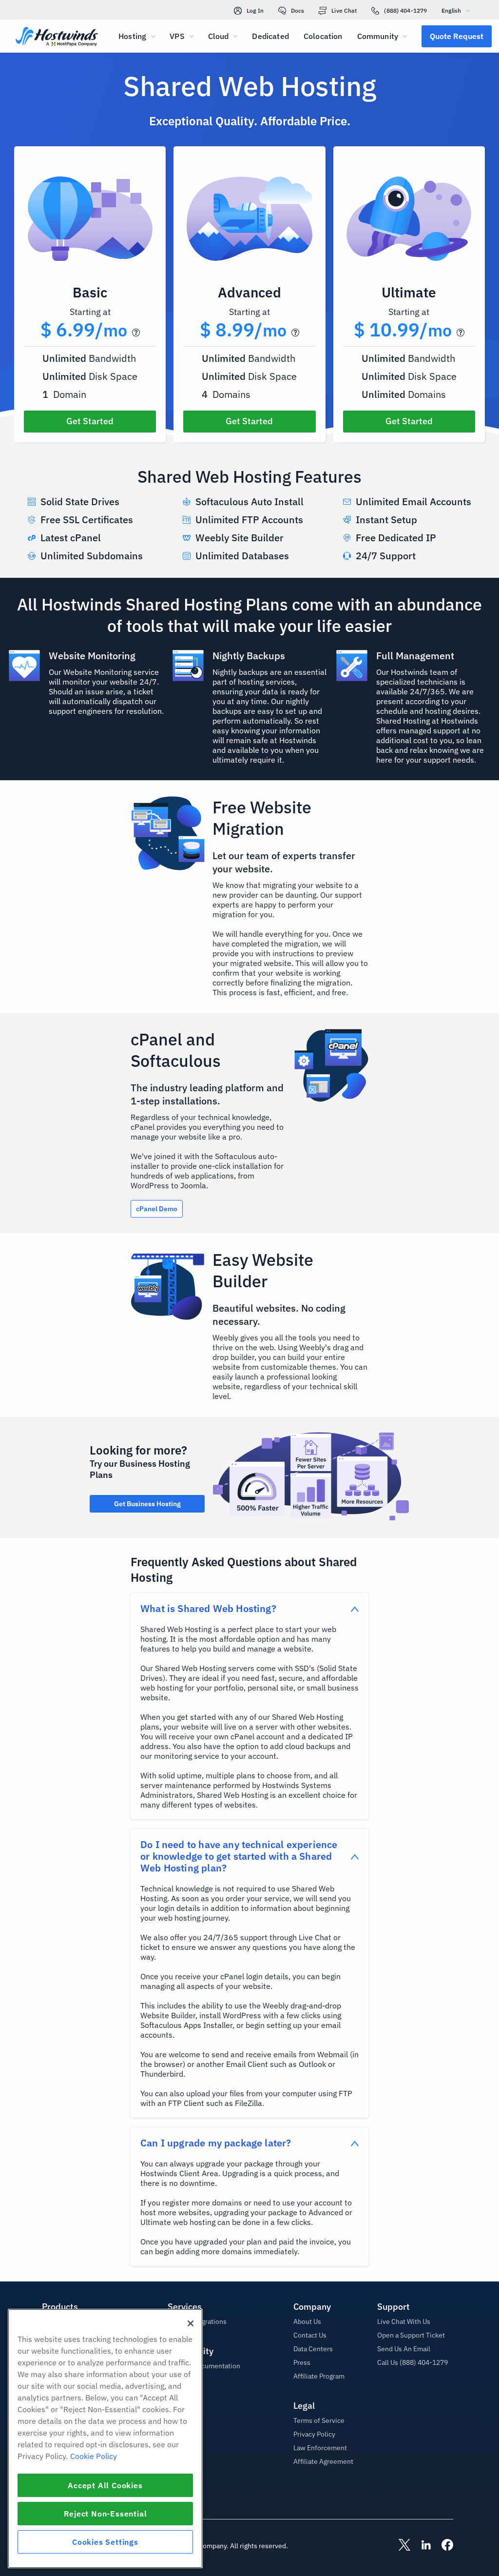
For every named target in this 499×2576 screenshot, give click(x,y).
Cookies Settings (105, 2542)
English (451, 10)
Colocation (323, 36)
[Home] (57, 37)
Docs (297, 10)
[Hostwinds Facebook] (442, 2546)
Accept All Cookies (105, 2485)
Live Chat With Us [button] (404, 2321)
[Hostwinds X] (400, 2546)
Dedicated (270, 36)
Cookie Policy (94, 2456)
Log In (255, 10)
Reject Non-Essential (106, 2514)
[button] (457, 36)
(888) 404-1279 (405, 10)
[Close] (191, 2323)
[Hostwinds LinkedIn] (421, 2546)
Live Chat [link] (344, 10)
